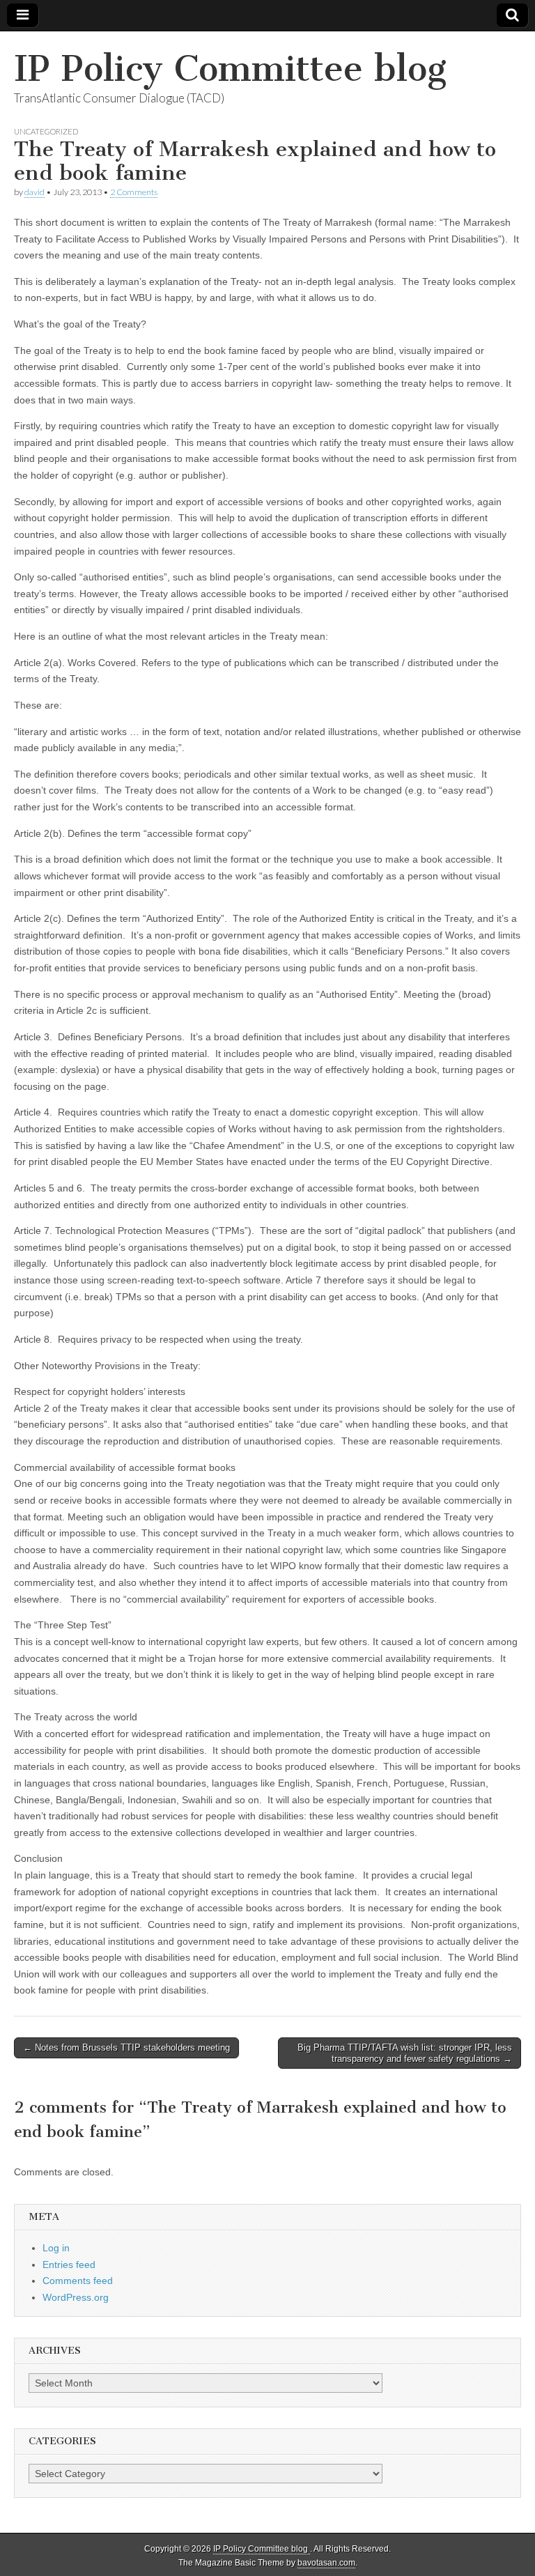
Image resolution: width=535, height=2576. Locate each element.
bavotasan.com (326, 2563)
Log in (56, 2248)
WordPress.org (76, 2297)
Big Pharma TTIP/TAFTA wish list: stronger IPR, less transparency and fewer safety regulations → (405, 2053)
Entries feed (69, 2265)
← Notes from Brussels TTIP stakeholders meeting (126, 2047)
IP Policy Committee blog (230, 69)
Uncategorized (46, 131)
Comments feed (78, 2281)
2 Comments (134, 192)
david (34, 192)
